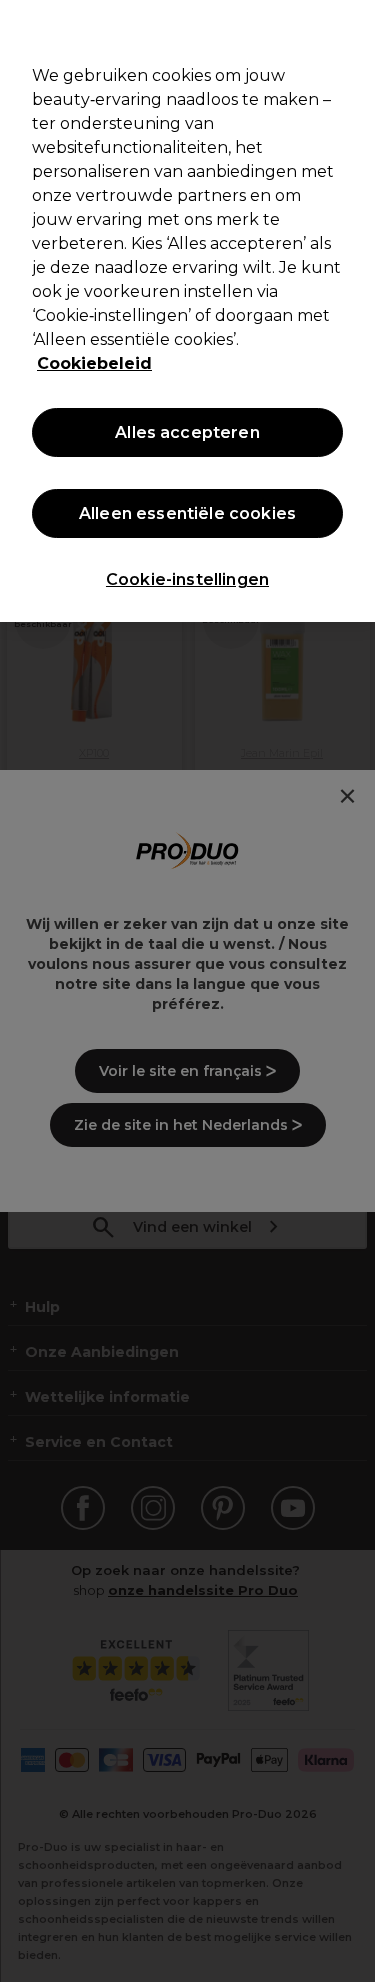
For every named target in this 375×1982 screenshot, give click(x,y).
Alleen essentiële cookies (187, 513)
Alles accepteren (187, 432)
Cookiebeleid (94, 363)
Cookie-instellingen (187, 579)
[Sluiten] (351, 28)
